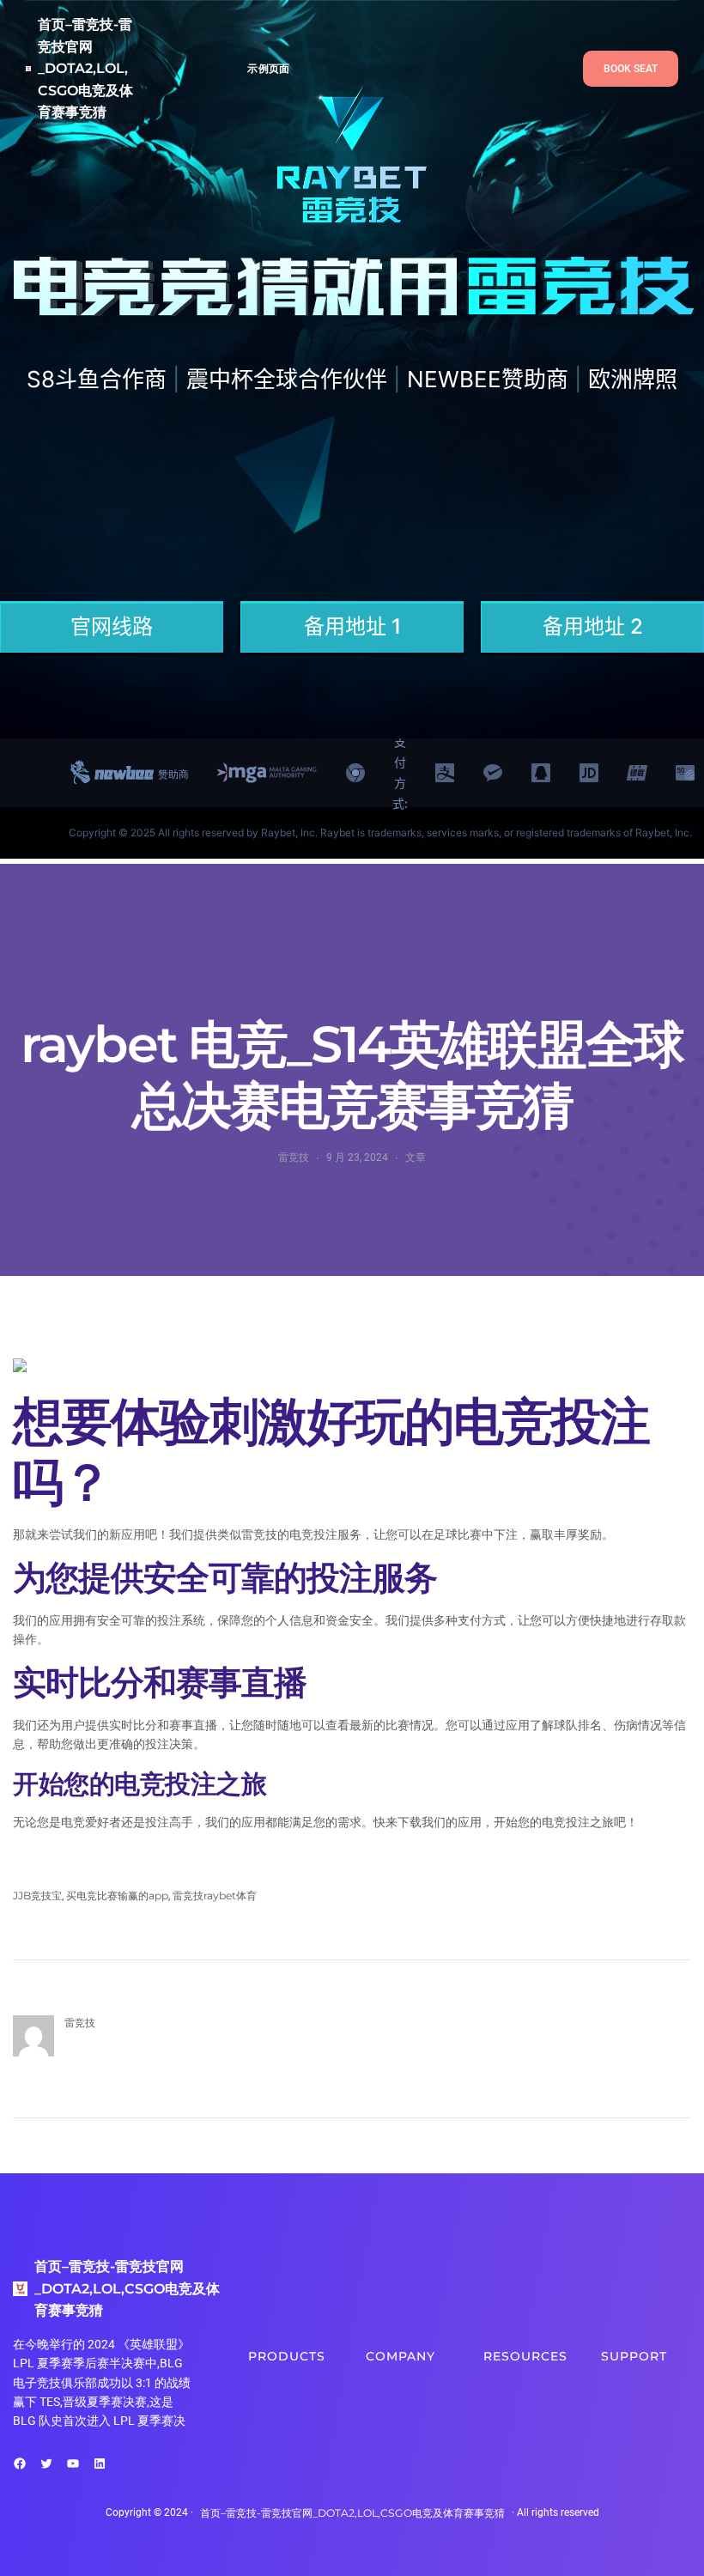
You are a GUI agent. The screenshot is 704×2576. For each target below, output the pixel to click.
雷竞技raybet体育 (215, 1896)
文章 (416, 1157)
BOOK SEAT (631, 69)
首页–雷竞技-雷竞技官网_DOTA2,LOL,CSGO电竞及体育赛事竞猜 (85, 68)
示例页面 (268, 68)
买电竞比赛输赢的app (117, 1896)
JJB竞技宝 (37, 1896)
